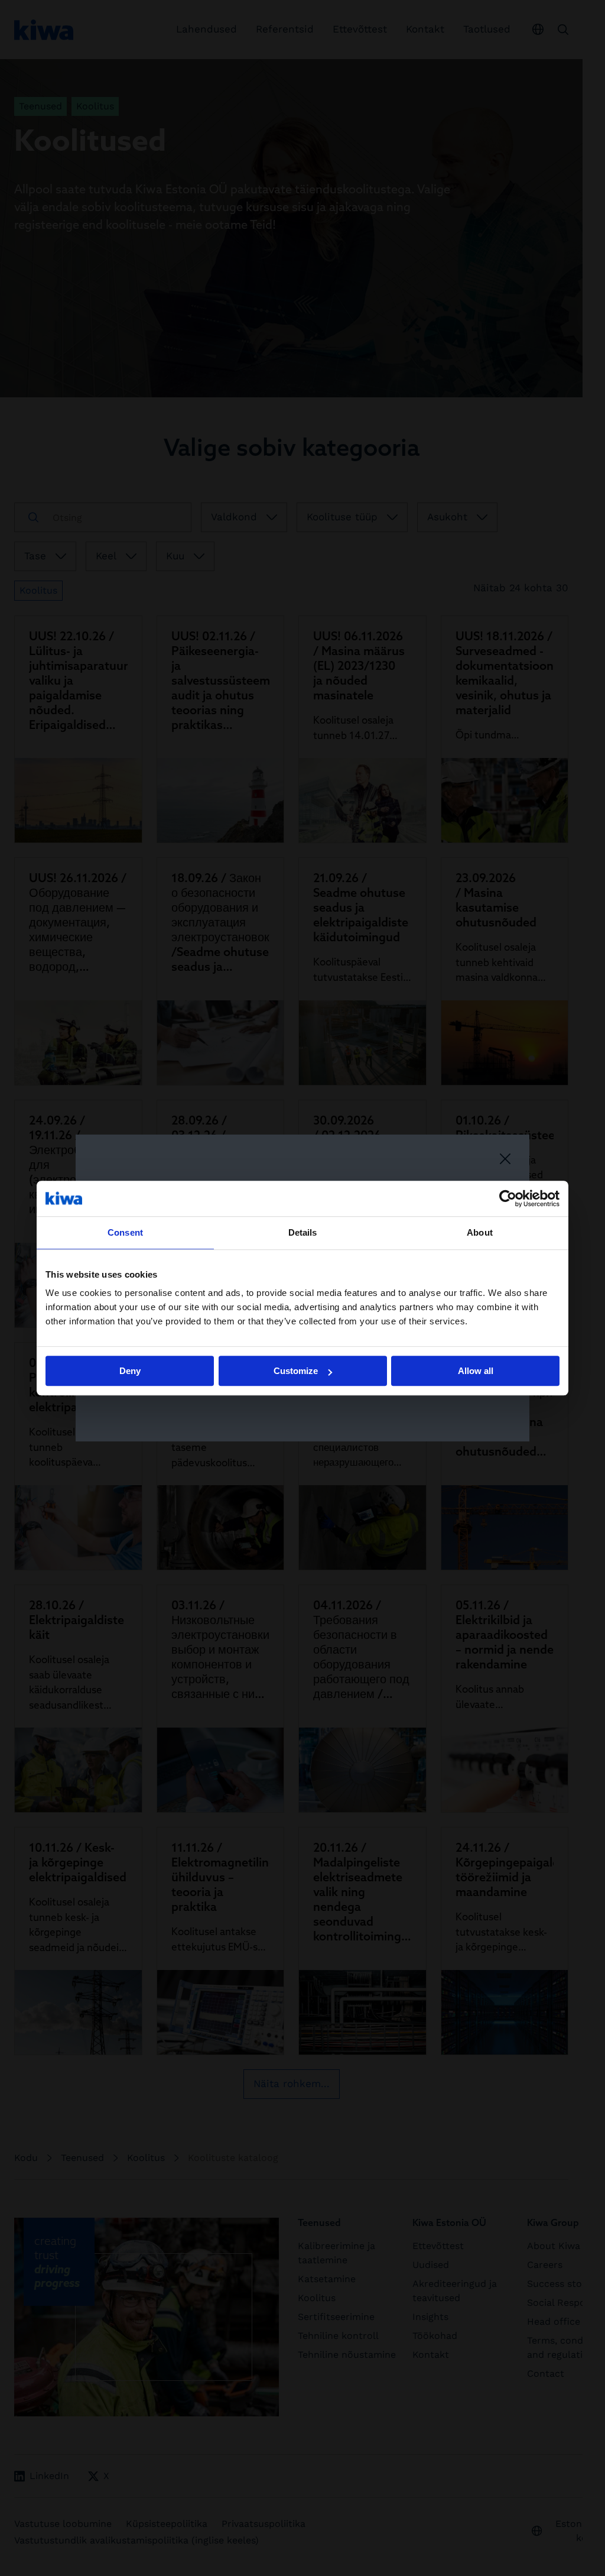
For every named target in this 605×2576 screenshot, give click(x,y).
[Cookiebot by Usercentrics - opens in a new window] (508, 1198)
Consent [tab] (125, 1232)
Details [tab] (303, 1232)
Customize (296, 1371)
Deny (130, 1371)
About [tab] (480, 1232)
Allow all (476, 1371)
